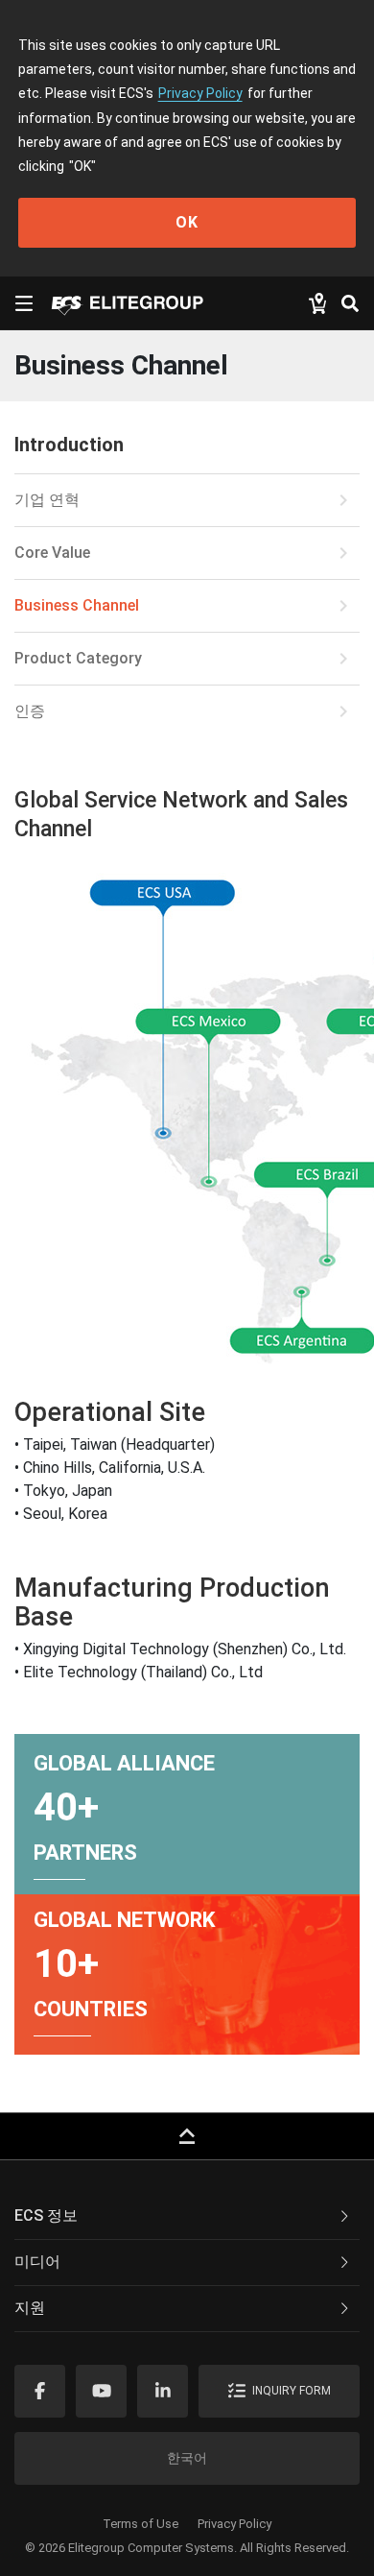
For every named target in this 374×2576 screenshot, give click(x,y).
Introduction (69, 445)
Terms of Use (140, 2524)
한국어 (187, 2458)
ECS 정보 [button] (46, 2215)
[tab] (187, 2217)
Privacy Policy (200, 93)
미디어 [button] (37, 2262)
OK (187, 222)
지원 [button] (30, 2308)
